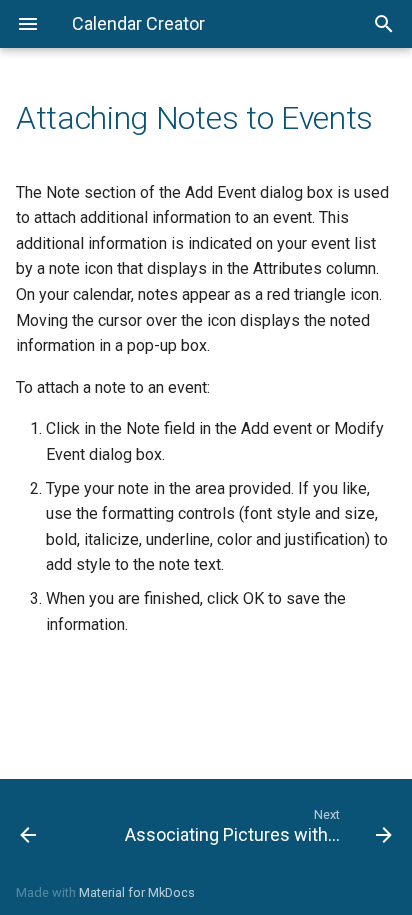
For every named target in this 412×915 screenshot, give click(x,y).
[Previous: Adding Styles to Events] (54, 825)
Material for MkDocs (137, 892)
